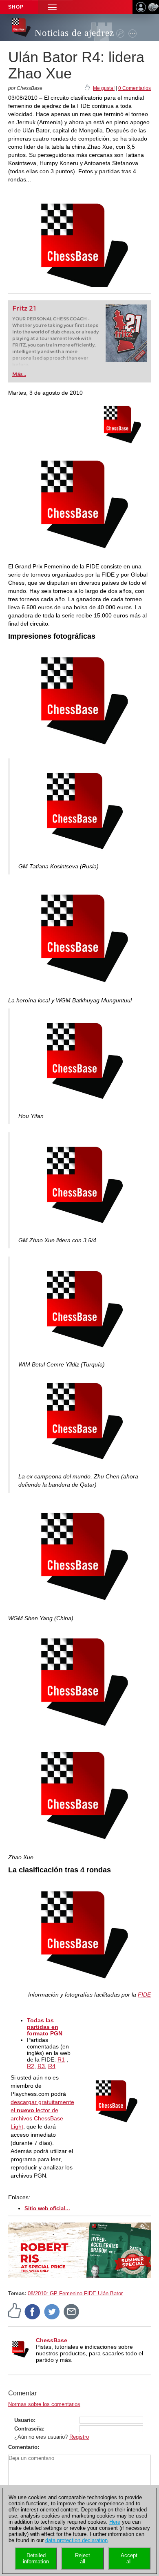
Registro (79, 2437)
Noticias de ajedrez (74, 33)
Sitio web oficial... (47, 2208)
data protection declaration (76, 2540)
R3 (41, 2066)
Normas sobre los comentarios (44, 2404)
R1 (61, 2059)
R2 (31, 2066)
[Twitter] (52, 2311)
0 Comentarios (135, 88)
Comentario (23, 2447)
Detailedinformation (36, 2558)
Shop (16, 7)
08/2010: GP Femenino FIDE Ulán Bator (75, 2293)
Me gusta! (104, 88)
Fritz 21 (24, 308)
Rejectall (83, 2558)
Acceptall (129, 2558)
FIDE (144, 1995)
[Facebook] (33, 2311)
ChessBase (52, 2340)
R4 (52, 2066)
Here (115, 2522)
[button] (52, 7)
